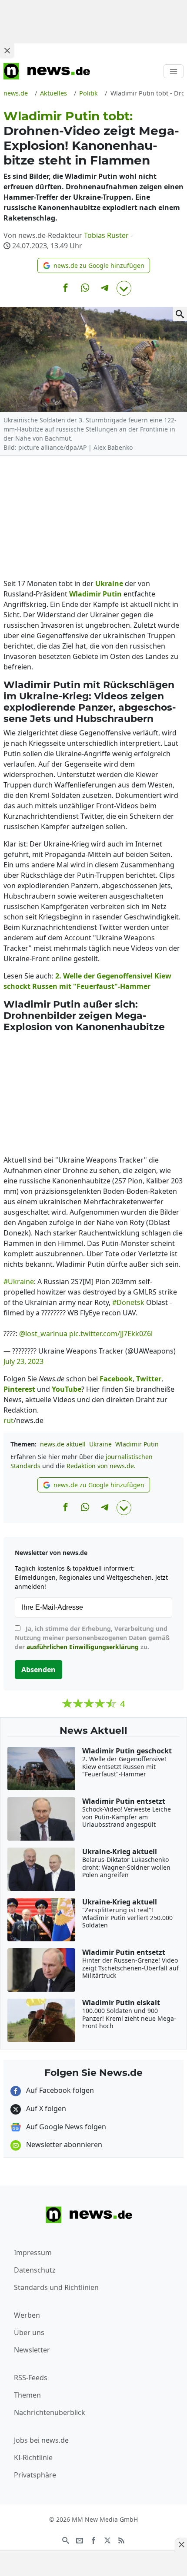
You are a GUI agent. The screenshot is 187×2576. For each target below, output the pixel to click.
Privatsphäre (35, 2475)
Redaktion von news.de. (101, 1466)
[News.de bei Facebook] (93, 2540)
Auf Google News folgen (65, 2127)
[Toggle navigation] (174, 71)
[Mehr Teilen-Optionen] (124, 288)
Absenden (38, 1670)
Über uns (29, 2332)
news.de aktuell (63, 1444)
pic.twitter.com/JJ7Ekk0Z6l (111, 1334)
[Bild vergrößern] (180, 314)
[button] (94, 265)
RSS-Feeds (31, 2378)
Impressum (33, 2253)
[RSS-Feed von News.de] (121, 2540)
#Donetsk (128, 1302)
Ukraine (100, 1444)
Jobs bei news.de (41, 2440)
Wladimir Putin (137, 1444)
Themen (27, 2395)
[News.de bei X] (107, 2540)
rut (8, 1420)
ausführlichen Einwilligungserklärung (83, 1647)
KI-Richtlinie (33, 2457)
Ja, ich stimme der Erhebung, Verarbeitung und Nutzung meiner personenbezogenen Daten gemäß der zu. (92, 1638)
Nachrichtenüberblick (50, 2412)
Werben (27, 2315)
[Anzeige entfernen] (181, 2544)
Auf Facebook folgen (59, 2090)
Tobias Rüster (106, 235)
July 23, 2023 (23, 1361)
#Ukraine (19, 1281)
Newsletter (32, 2350)
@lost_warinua (43, 1334)
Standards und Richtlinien (56, 2287)
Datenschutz (35, 2270)
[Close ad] (7, 50)
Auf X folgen (45, 2108)
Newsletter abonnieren (63, 2144)
